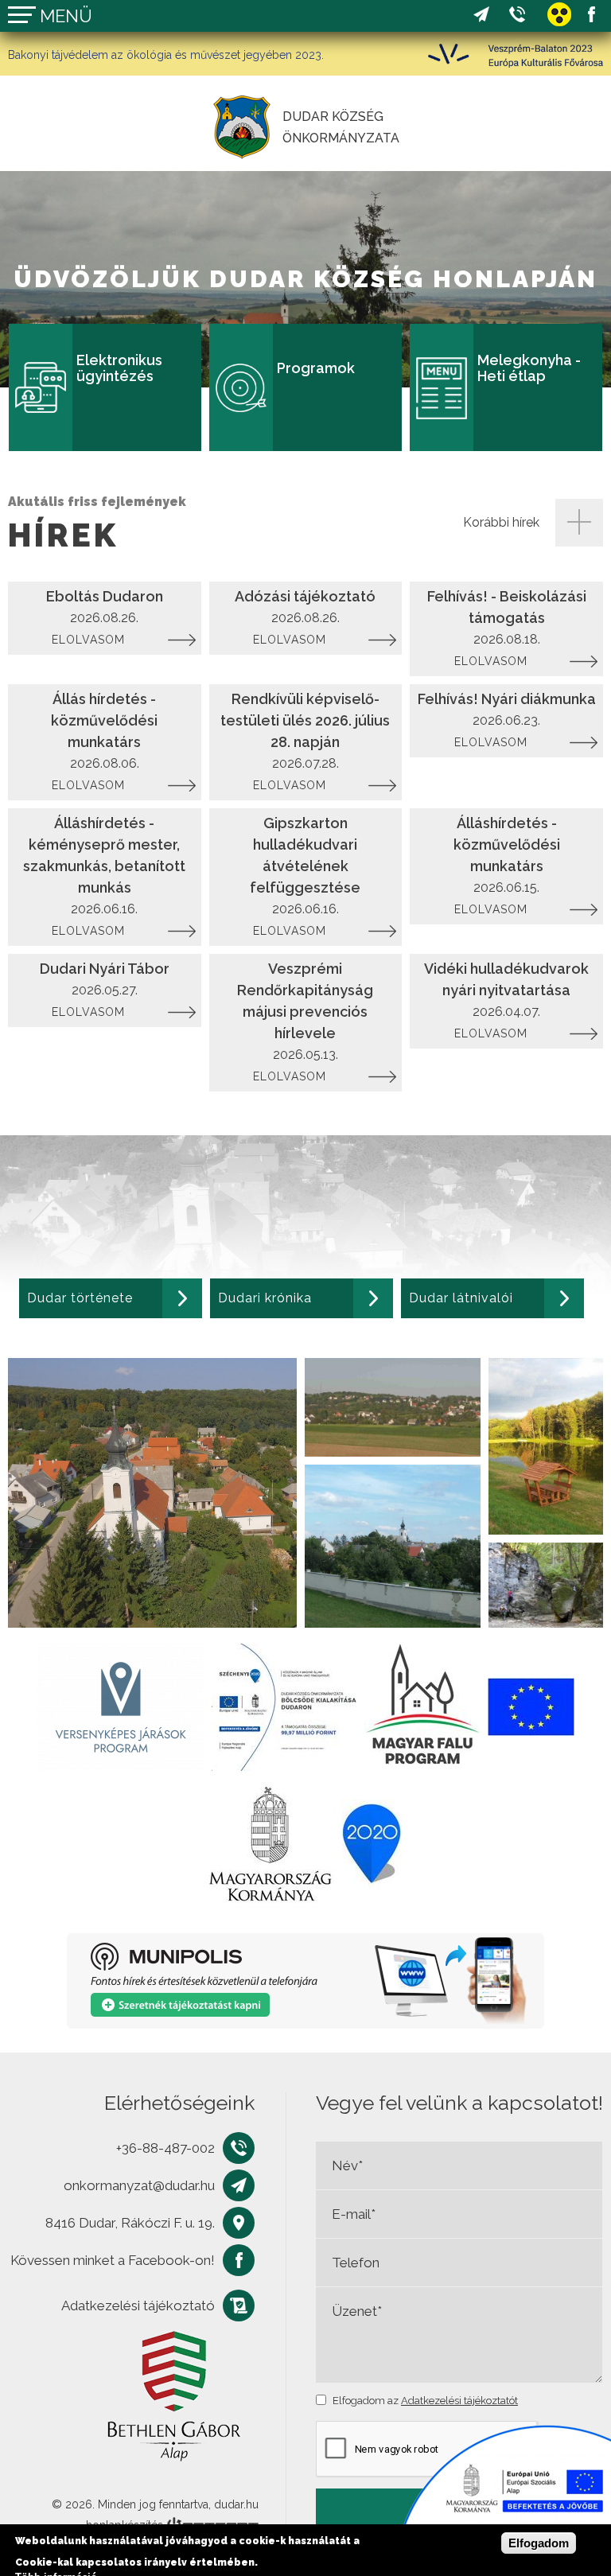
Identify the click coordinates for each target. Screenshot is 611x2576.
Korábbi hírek (501, 522)
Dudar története (80, 1298)
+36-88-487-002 (517, 15)
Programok (316, 369)
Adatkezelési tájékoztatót (459, 2401)
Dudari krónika (265, 1298)
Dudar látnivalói (461, 1298)
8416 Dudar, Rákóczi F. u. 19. (130, 2223)
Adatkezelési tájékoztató (138, 2306)
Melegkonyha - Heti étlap (529, 369)
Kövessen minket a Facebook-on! (591, 15)
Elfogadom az (425, 2401)
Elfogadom (539, 2543)
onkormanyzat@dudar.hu (481, 15)
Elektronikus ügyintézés (119, 369)
